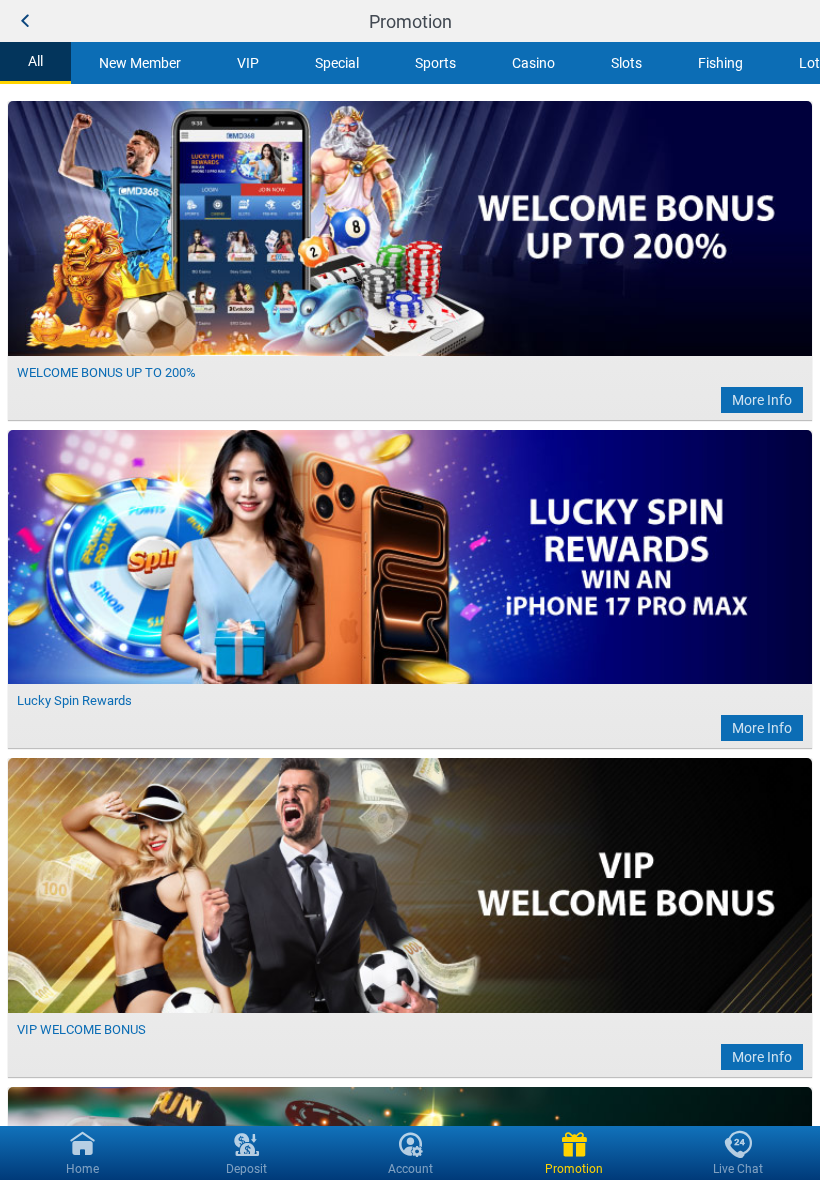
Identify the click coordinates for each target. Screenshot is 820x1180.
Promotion (410, 21)
